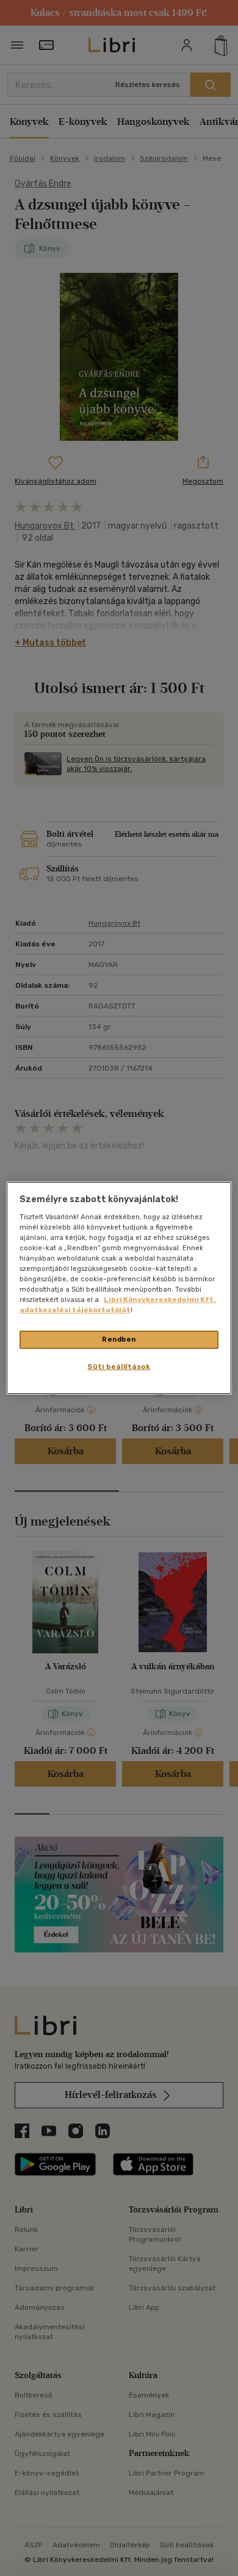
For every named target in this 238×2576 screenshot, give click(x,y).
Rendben (119, 1339)
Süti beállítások (119, 1367)
